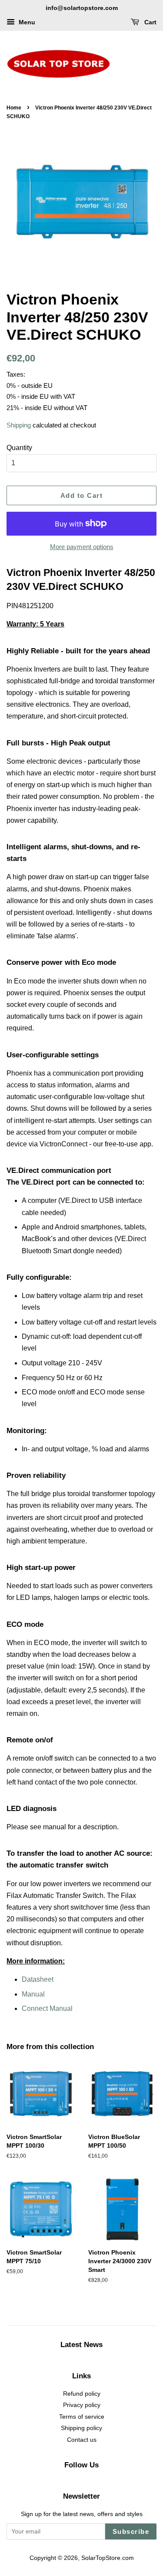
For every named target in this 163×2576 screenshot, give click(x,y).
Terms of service (82, 2417)
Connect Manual (47, 2008)
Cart (150, 22)
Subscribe (131, 2531)
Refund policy (82, 2394)
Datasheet (38, 1979)
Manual (33, 1994)
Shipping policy (81, 2428)
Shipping (19, 425)
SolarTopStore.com (108, 2558)
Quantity (19, 448)
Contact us (82, 2440)
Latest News (81, 2345)
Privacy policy (82, 2405)
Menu (26, 22)
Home (14, 108)
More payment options (82, 547)
